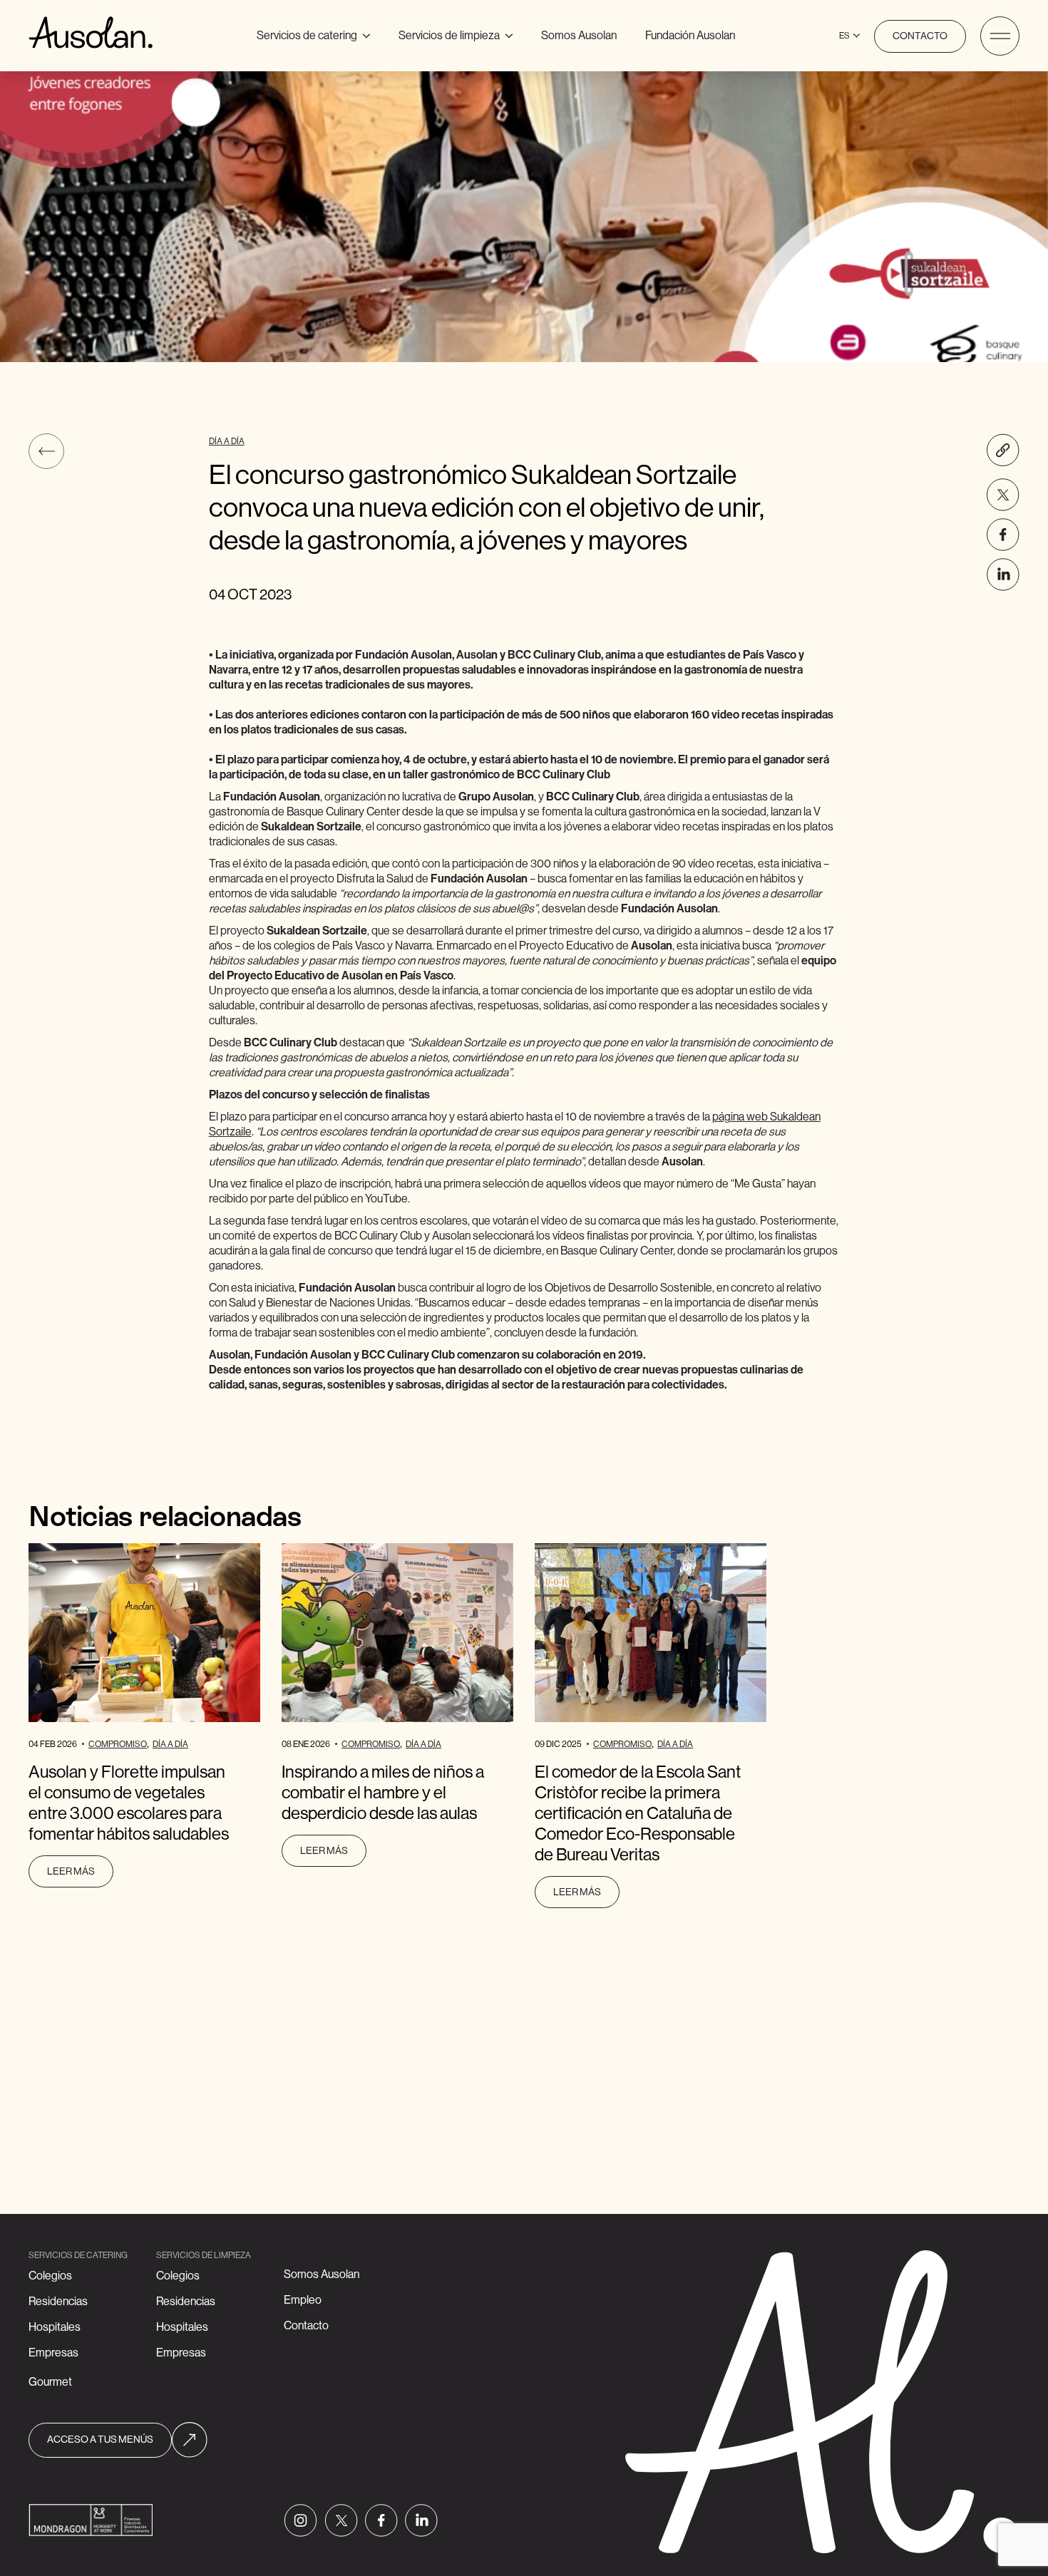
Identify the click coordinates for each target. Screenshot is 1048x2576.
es (844, 36)
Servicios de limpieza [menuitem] (456, 33)
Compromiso (118, 1744)
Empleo (303, 2300)
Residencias (58, 2302)
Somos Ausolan (579, 36)
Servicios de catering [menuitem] (319, 33)
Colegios (50, 2276)
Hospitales (55, 2327)
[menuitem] (579, 36)
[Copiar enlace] (1003, 450)
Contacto (920, 36)
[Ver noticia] (144, 1633)
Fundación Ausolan (690, 36)
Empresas (53, 2353)
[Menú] (1000, 36)
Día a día (227, 441)
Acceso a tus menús (100, 2440)
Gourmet (50, 2382)
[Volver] (46, 451)
